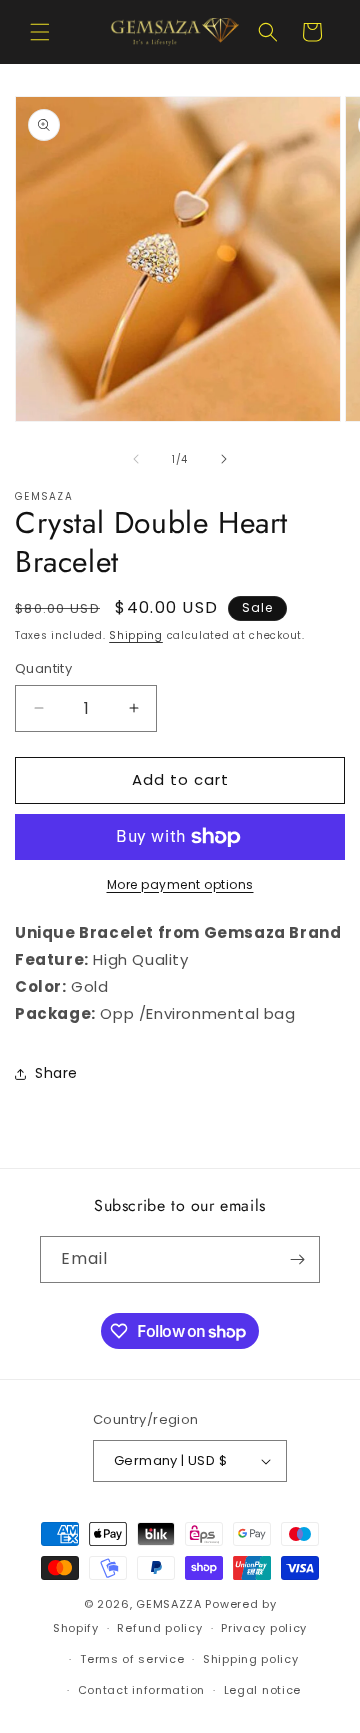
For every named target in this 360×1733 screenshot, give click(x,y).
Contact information (141, 1690)
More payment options (180, 884)
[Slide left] (136, 459)
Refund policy (159, 1628)
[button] (40, 32)
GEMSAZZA (169, 1604)
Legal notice (262, 1690)
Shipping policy (251, 1659)
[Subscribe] (297, 1259)
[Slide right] (224, 459)
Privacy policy (264, 1628)
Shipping (136, 635)
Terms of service (132, 1659)
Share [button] (56, 1073)
